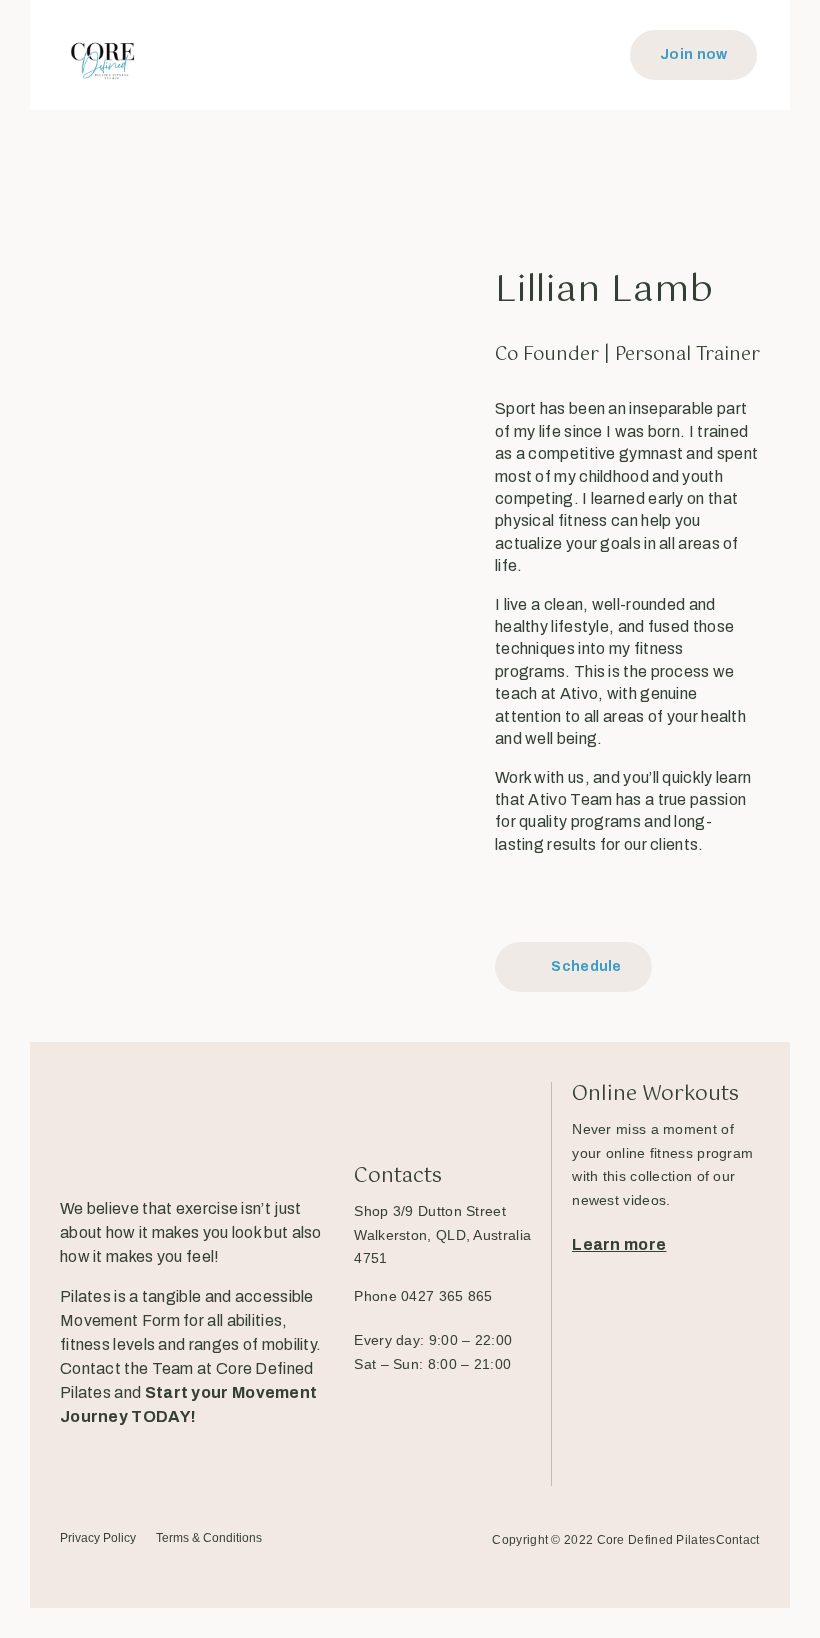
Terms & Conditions (209, 1538)
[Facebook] (508, 899)
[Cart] (599, 55)
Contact (738, 1540)
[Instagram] (554, 899)
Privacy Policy (98, 1538)
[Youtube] (206, 1458)
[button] (408, 55)
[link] (442, 1235)
